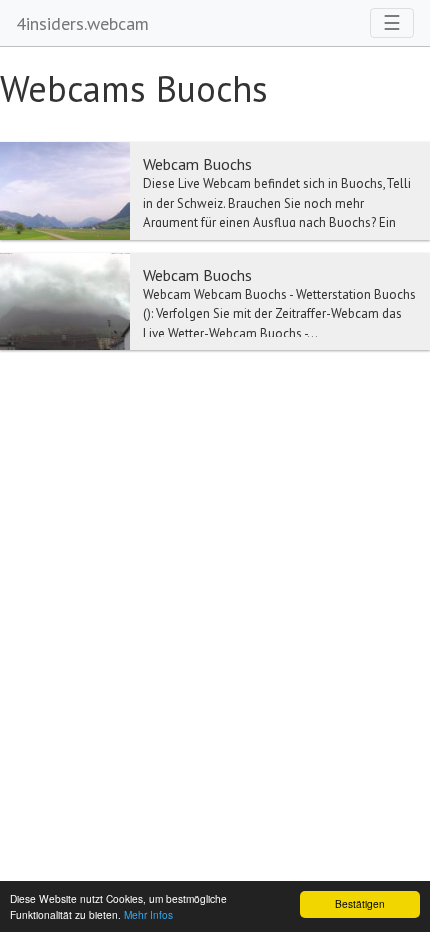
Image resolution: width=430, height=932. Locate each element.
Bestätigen (360, 903)
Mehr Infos (148, 914)
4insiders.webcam (82, 23)
